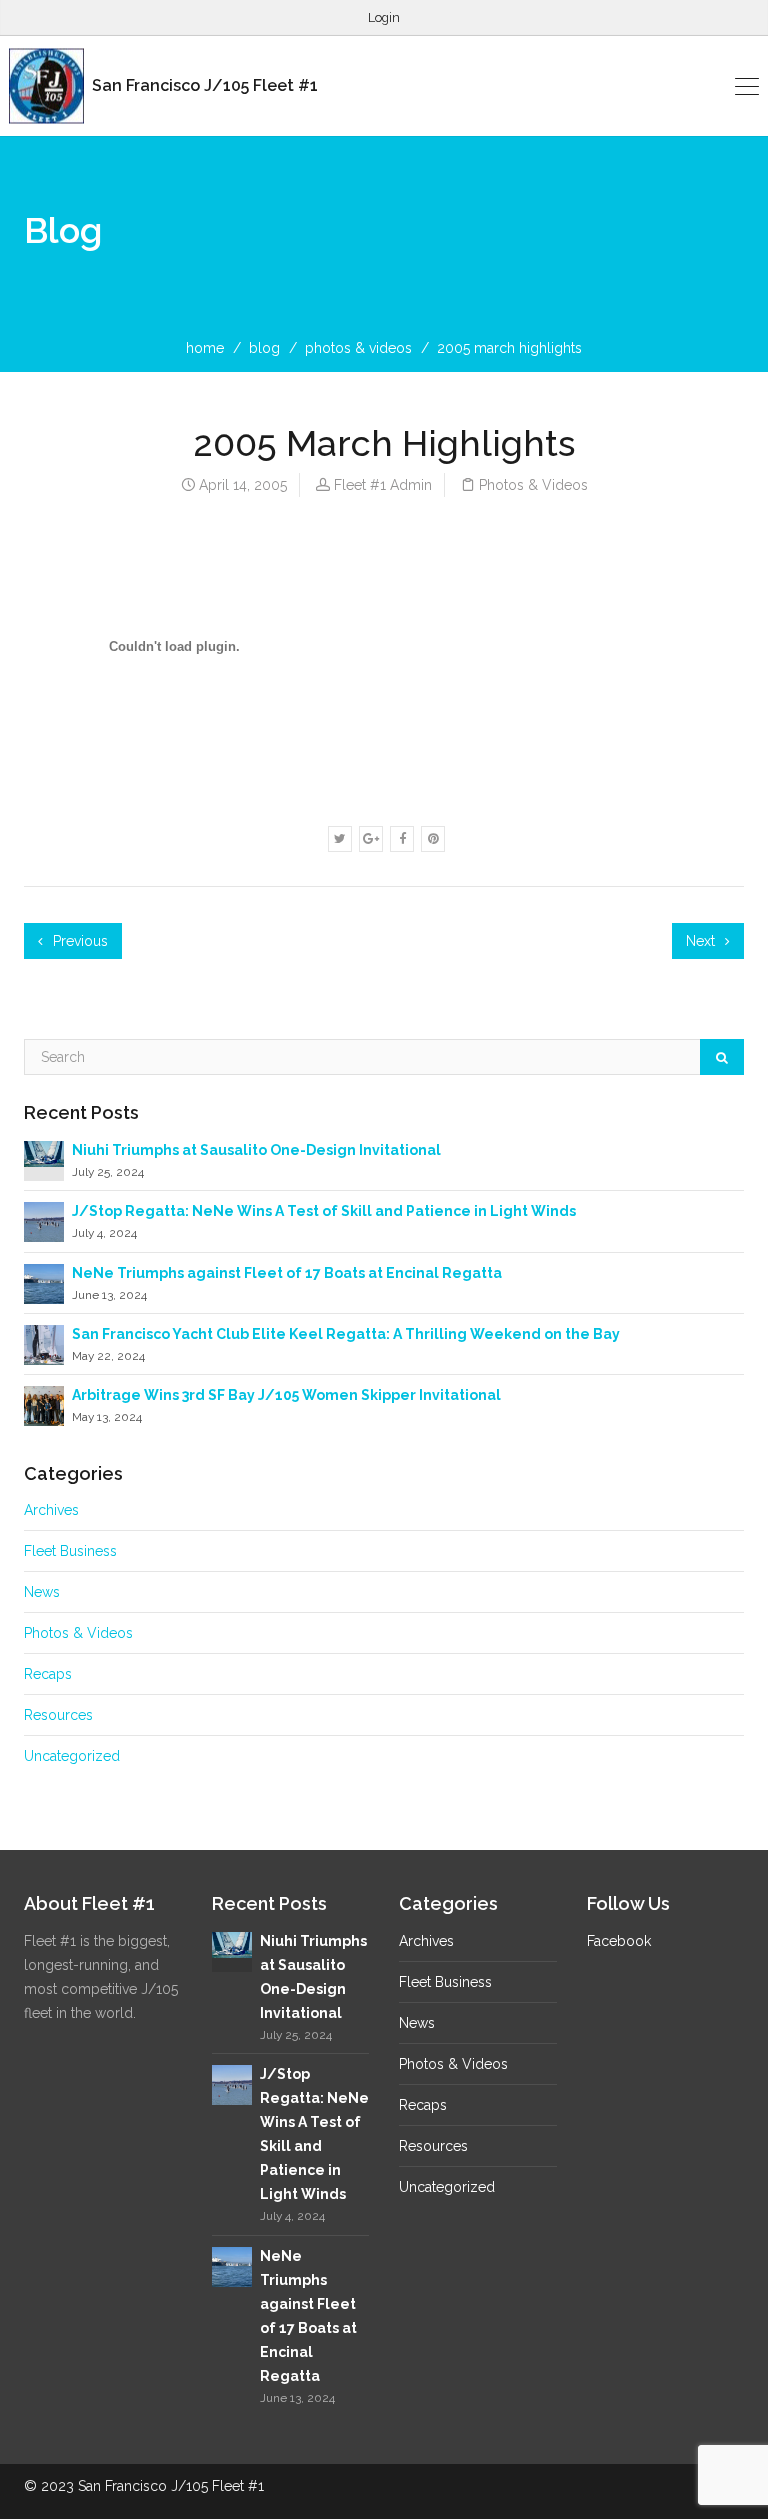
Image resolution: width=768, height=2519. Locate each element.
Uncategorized (72, 1756)
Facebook (619, 1941)
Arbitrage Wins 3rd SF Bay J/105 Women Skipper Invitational (286, 1395)
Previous (78, 941)
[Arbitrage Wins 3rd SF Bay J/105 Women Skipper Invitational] (44, 1405)
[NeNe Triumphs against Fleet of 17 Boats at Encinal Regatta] (44, 1282)
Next (702, 941)
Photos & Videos (358, 348)
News (42, 1592)
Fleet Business (70, 1551)
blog (264, 348)
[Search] (722, 1057)
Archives (51, 1510)
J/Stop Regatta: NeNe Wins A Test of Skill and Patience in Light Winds (324, 1211)
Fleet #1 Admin (383, 485)
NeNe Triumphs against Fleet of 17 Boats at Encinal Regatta (287, 1273)
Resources (58, 1715)
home (205, 348)
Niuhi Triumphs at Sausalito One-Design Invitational (256, 1150)
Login (384, 17)
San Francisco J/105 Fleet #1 (203, 85)
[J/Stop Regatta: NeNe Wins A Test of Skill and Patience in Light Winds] (44, 1221)
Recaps (48, 1674)
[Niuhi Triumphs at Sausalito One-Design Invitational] (44, 1153)
